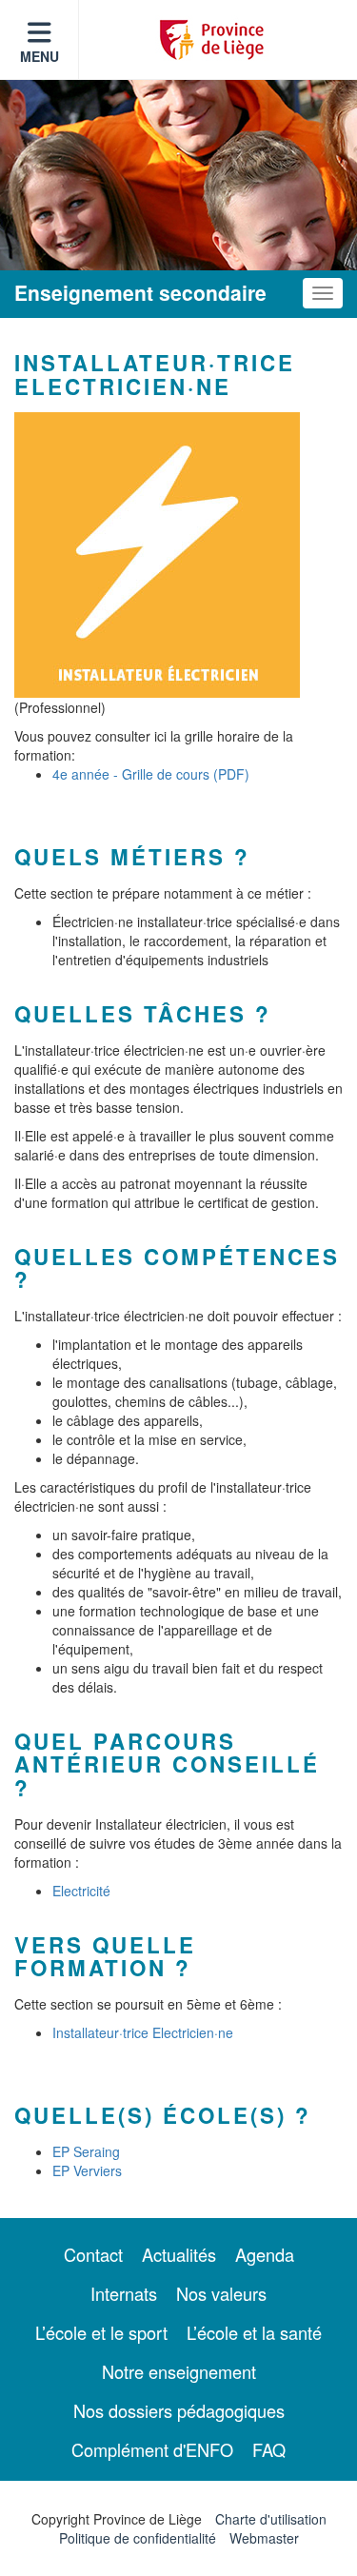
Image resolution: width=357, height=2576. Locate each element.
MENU (40, 56)
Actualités (179, 2254)
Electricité (81, 1891)
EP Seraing (86, 2151)
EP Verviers (87, 2170)
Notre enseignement (179, 2371)
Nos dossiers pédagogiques (179, 2410)
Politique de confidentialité (138, 2538)
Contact (93, 2254)
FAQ (269, 2449)
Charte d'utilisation (271, 2519)
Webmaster (264, 2538)
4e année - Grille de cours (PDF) (151, 774)
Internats (124, 2293)
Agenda (265, 2254)
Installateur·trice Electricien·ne (143, 2032)
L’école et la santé (254, 2332)
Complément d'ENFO (152, 2449)
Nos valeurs (221, 2293)
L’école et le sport (101, 2332)
